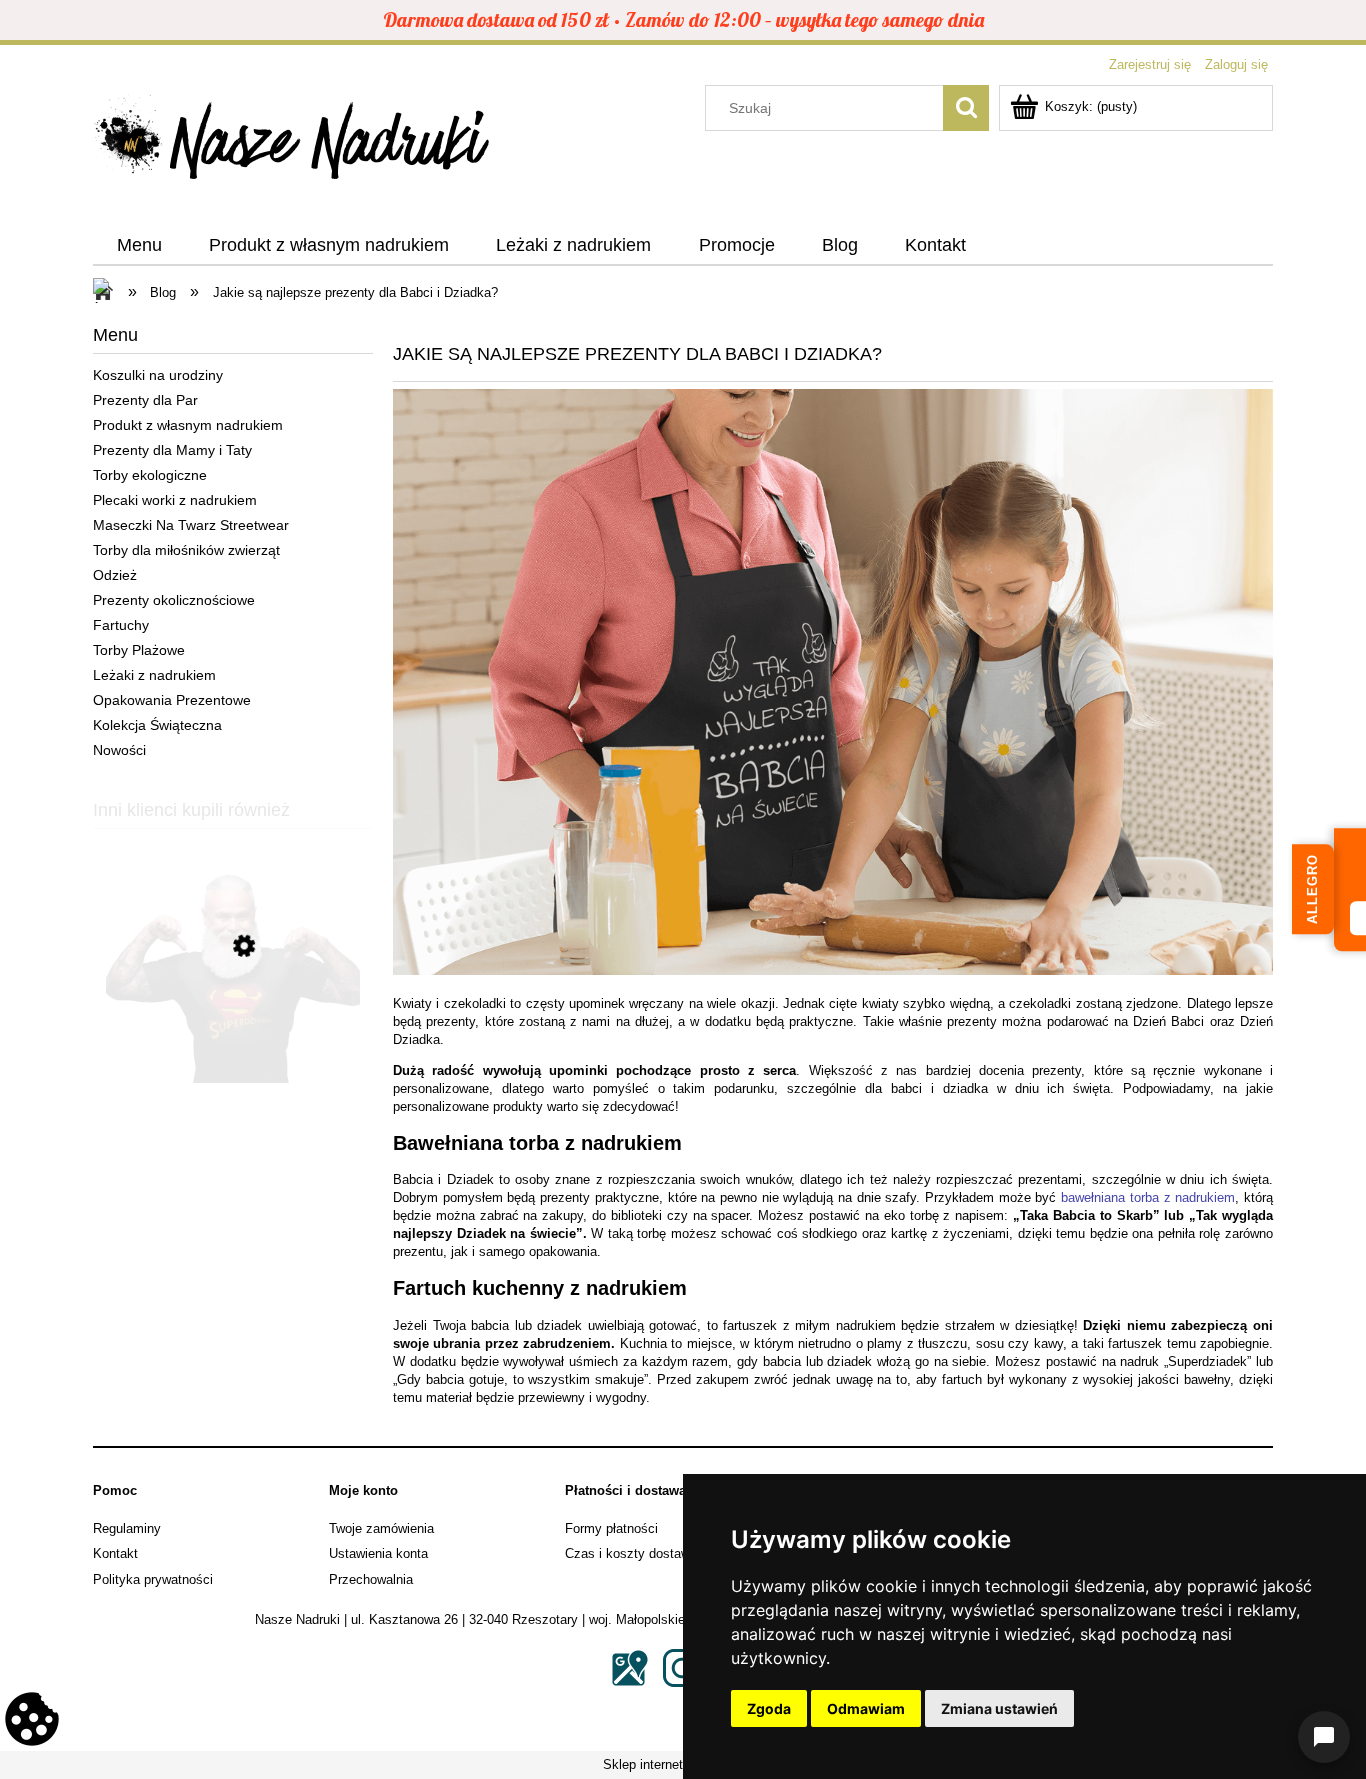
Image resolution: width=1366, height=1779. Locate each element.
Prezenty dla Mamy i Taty (172, 450)
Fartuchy (121, 625)
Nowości (119, 750)
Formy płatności (611, 1528)
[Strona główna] (293, 143)
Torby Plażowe (139, 650)
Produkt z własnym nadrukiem (188, 425)
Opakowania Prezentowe (172, 700)
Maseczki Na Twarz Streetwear (191, 525)
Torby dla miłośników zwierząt (186, 550)
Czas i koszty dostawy (631, 1553)
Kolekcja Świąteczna (157, 725)
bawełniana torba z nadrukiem (1148, 1197)
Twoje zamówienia (381, 1528)
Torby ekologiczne (150, 475)
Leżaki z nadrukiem (154, 675)
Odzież (115, 575)
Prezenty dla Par (145, 400)
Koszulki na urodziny (158, 375)
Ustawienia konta (378, 1553)
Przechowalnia (371, 1579)
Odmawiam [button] (866, 1708)
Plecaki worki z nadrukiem (175, 500)
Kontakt (115, 1553)
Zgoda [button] (769, 1708)
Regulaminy (127, 1528)
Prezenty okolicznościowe (174, 600)
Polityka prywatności (153, 1579)
